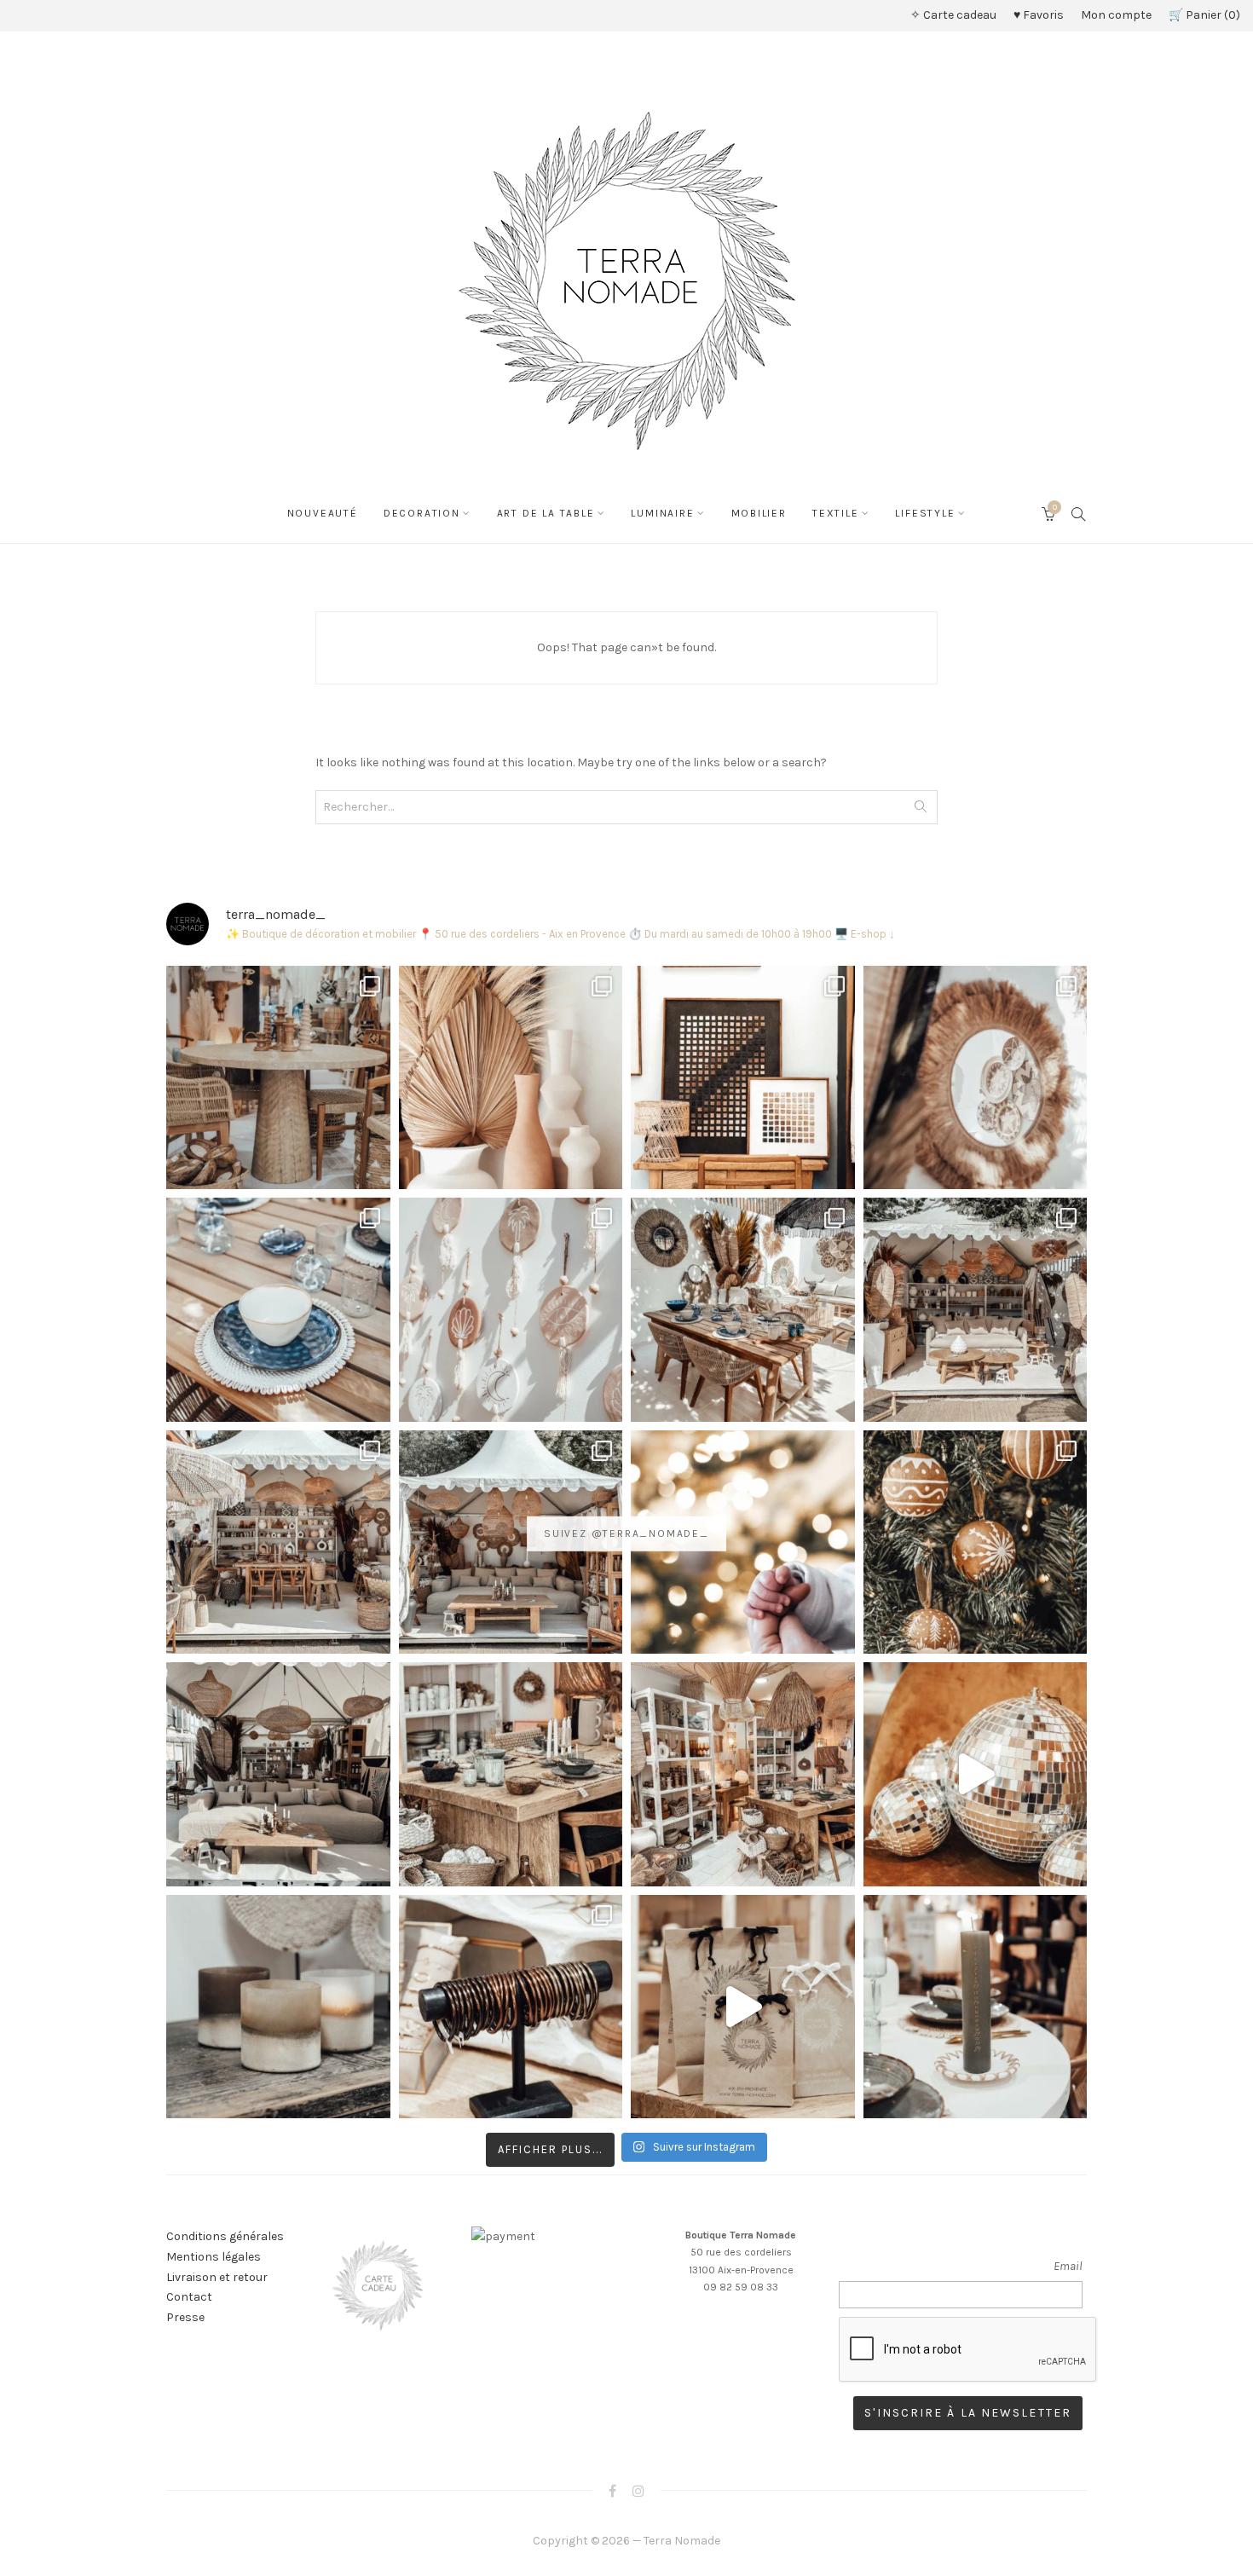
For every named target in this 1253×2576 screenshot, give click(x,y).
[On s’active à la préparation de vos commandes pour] (743, 2007)
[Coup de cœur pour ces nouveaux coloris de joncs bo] (511, 2007)
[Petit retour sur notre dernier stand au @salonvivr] (278, 1542)
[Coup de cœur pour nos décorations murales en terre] (511, 1310)
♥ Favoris (1039, 15)
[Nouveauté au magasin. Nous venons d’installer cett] (278, 1078)
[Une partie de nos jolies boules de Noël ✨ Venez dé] (976, 1542)
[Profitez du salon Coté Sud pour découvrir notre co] (743, 1310)
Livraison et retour (217, 2277)
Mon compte (1116, 15)
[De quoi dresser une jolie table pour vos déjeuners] (278, 1310)
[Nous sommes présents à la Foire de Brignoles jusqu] (278, 1774)
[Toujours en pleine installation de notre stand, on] (976, 1310)
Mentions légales (214, 2257)
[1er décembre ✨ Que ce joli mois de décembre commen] (976, 2007)
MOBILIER (759, 513)
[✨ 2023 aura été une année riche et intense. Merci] (976, 1774)
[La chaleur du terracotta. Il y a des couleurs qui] (511, 1078)
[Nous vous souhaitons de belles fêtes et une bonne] (743, 1542)
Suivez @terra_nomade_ (626, 1533)
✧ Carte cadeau (953, 15)
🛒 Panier (1202, 15)
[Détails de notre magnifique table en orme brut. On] (511, 1774)
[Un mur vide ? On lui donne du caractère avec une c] (976, 1078)
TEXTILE (836, 513)
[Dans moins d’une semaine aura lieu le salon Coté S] (511, 1542)
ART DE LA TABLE (546, 513)
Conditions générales (225, 2236)
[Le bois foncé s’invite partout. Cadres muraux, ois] (743, 1078)
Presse (185, 2317)
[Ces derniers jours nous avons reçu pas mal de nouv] (743, 1774)
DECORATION (422, 513)
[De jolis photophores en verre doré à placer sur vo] (278, 2007)
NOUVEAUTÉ (323, 513)
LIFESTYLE (925, 513)
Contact (189, 2297)
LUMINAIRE (662, 513)
